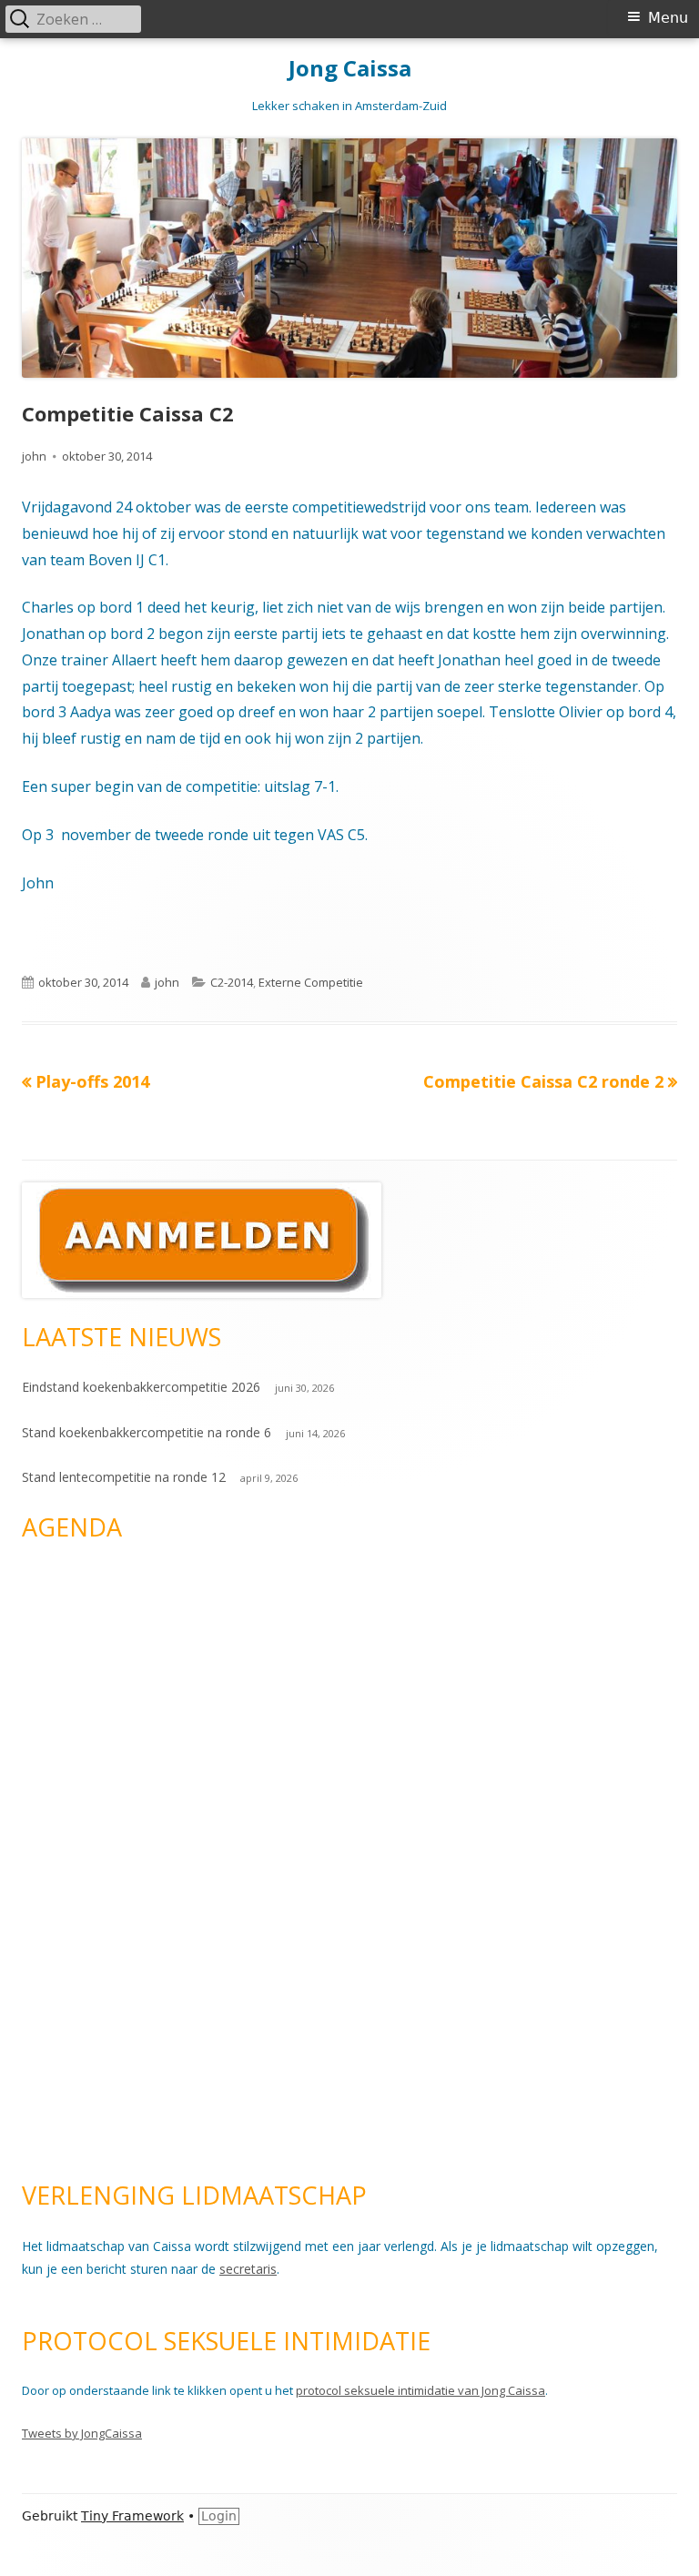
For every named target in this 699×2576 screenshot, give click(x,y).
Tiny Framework (132, 2516)
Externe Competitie (311, 982)
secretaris (248, 2269)
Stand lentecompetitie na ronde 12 (124, 1477)
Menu (668, 18)
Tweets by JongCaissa (82, 2433)
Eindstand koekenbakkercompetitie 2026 (141, 1387)
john (34, 456)
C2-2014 (232, 982)
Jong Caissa (350, 69)
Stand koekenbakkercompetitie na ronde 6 (147, 1432)
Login (219, 2516)
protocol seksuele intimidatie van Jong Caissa (420, 2390)
